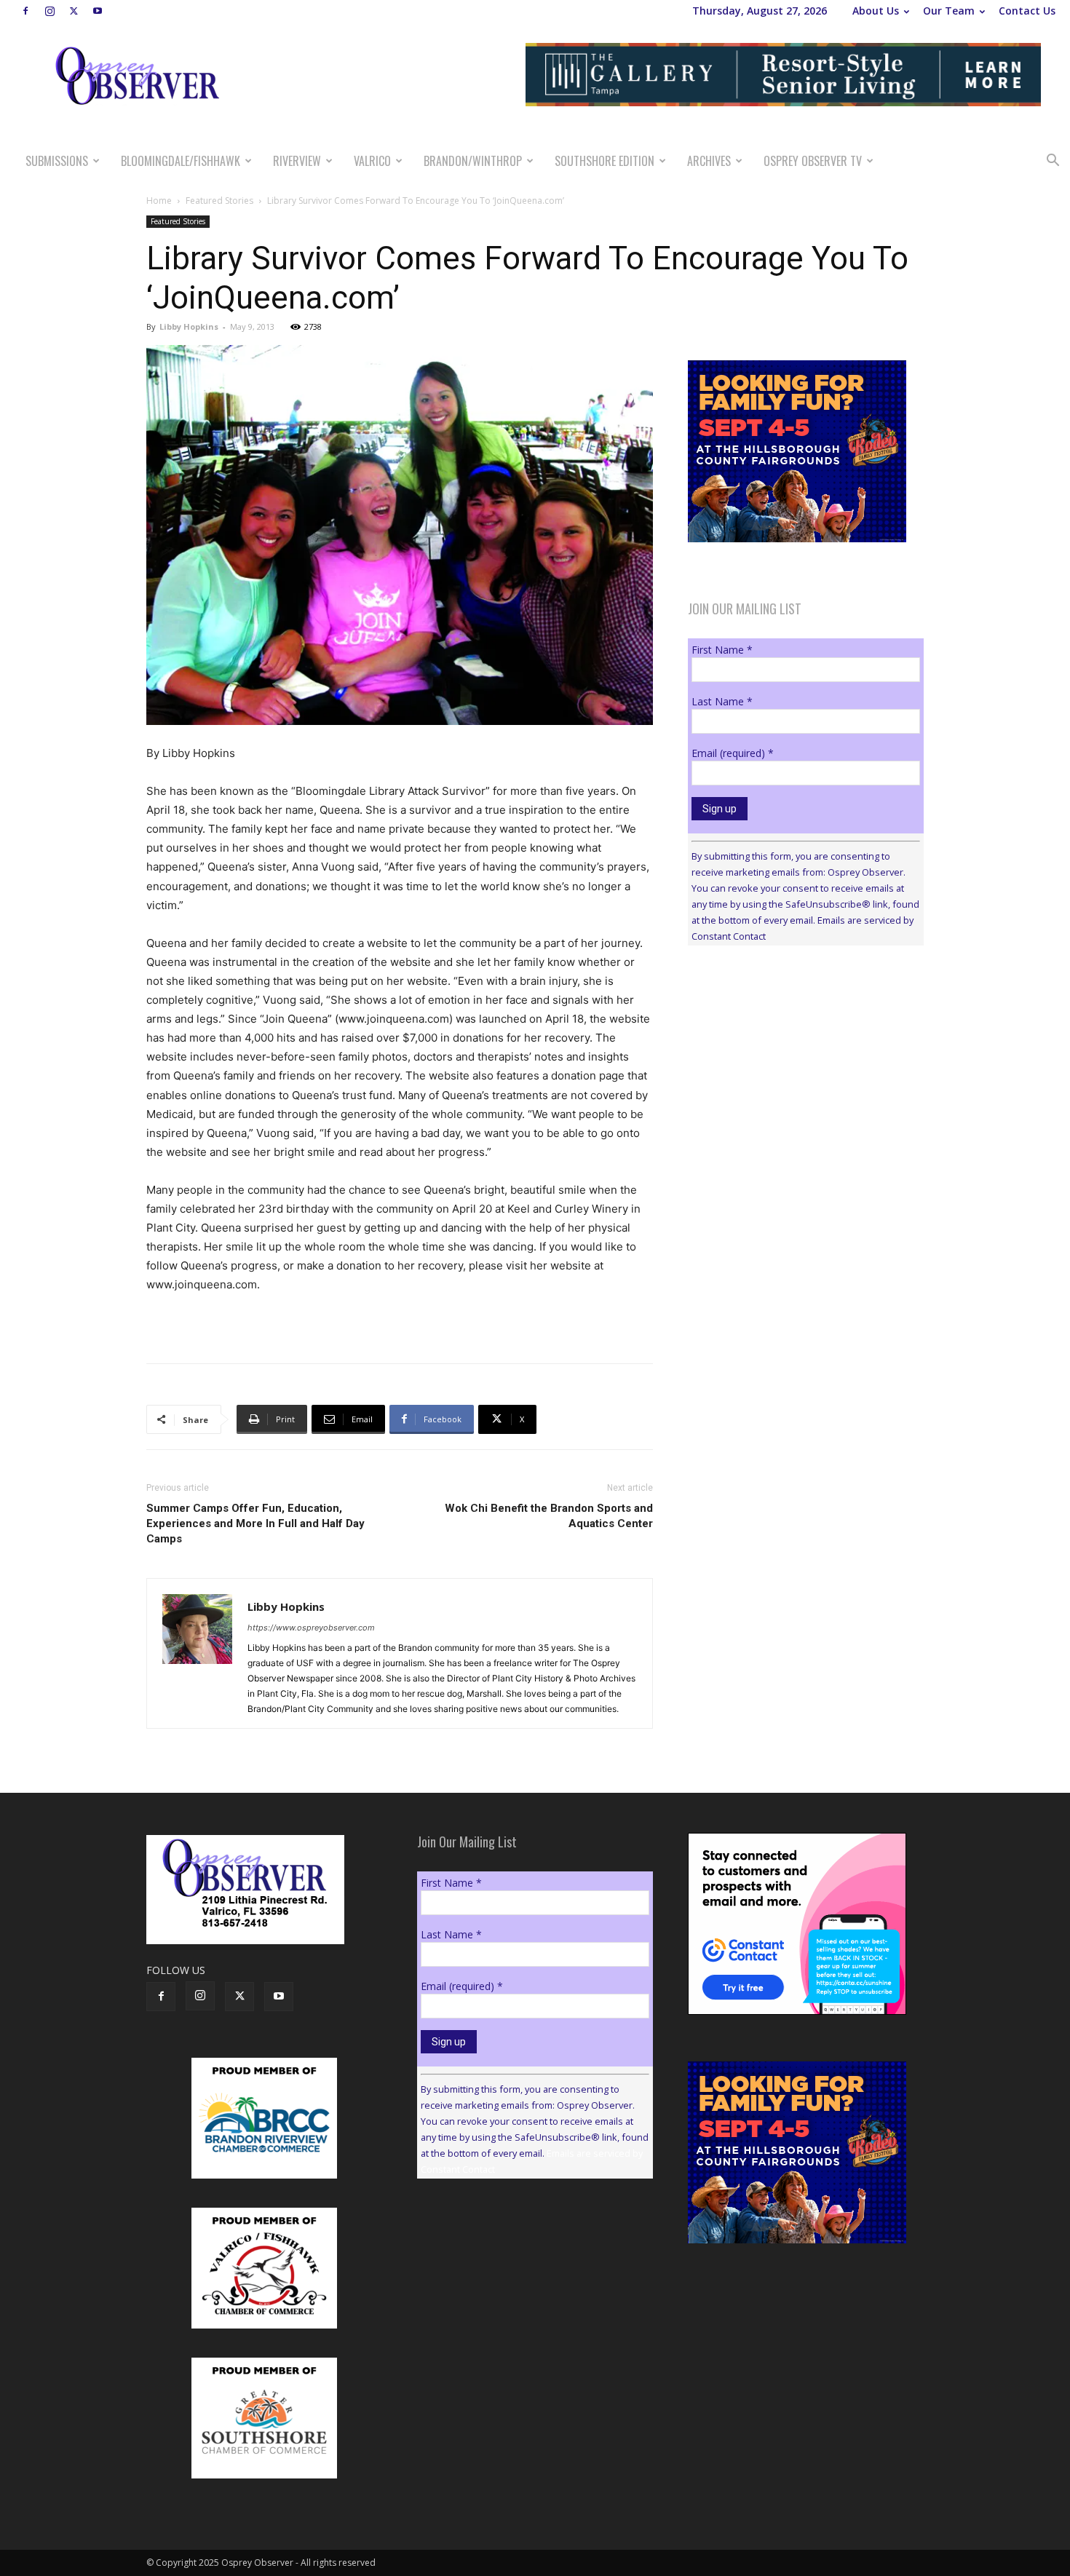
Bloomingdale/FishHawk (181, 161)
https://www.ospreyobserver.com (311, 1628)
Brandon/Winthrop (473, 161)
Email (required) (733, 753)
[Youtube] (98, 11)
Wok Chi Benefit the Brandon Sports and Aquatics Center (549, 1516)
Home (159, 201)
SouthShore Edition (605, 161)
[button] (1053, 162)
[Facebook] (25, 11)
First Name (722, 650)
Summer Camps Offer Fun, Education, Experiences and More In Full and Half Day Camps (255, 1523)
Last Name (722, 701)
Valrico (372, 161)
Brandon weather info (797, 1090)
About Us (876, 11)
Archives (709, 161)
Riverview (297, 161)
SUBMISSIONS (57, 161)
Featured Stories (219, 201)
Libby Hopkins (189, 326)
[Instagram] (49, 11)
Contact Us (1027, 11)
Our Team (949, 11)
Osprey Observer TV (813, 161)
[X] (74, 11)
